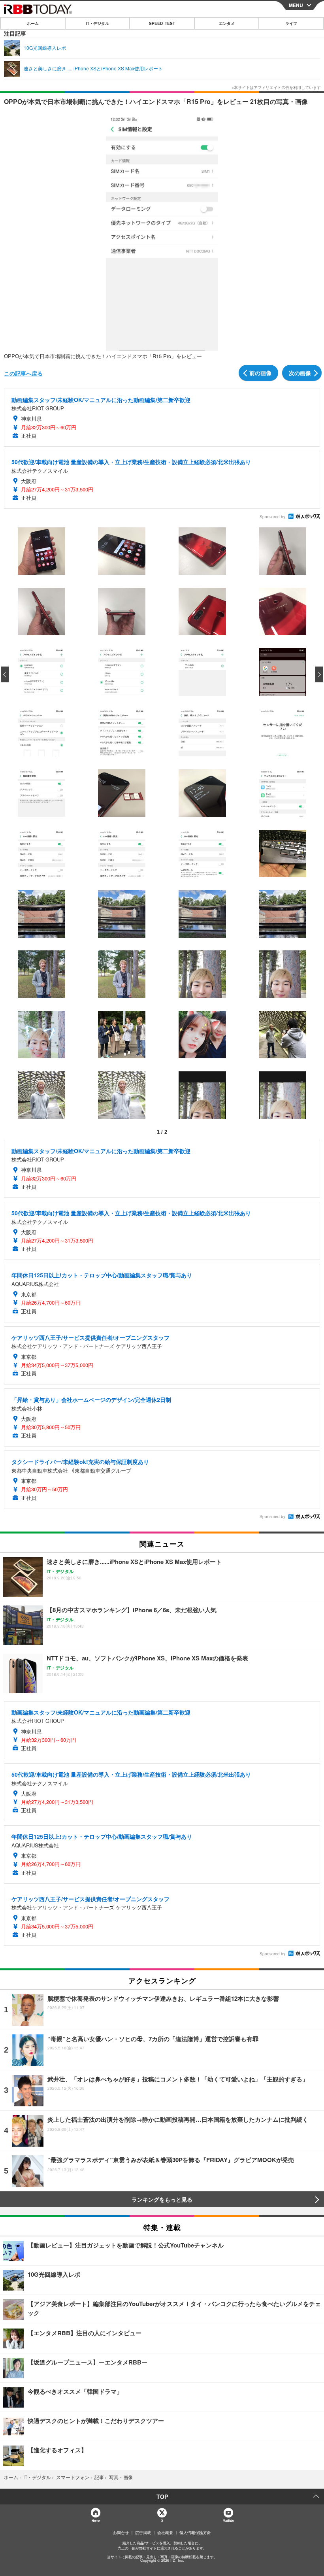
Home (95, 2520)
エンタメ (227, 23)
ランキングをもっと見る (162, 2199)
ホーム (33, 23)
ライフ (291, 23)
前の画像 (260, 373)
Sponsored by (272, 517)
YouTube (228, 2520)
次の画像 (300, 373)
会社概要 (165, 2533)
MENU (296, 5)
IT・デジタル (97, 23)
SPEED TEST (162, 23)
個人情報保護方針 (195, 2533)
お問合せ (121, 2533)
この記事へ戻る (23, 373)
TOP (162, 2497)
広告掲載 (143, 2533)
